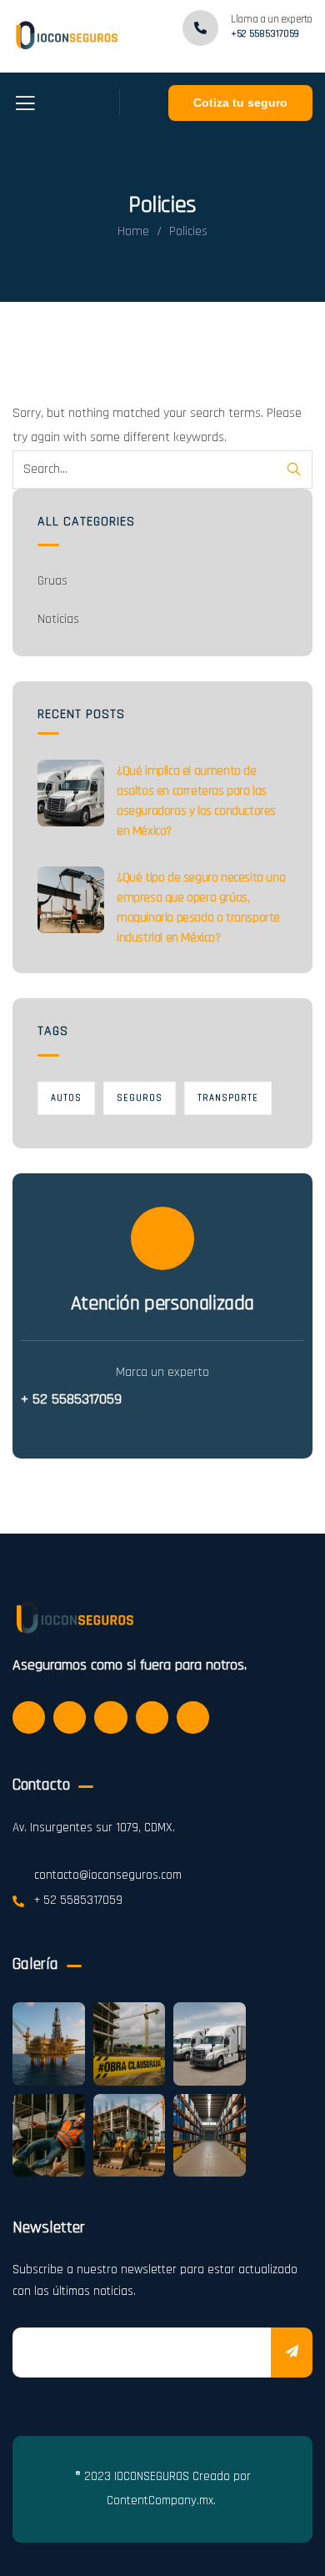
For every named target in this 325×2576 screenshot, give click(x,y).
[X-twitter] (29, 1717)
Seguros (140, 1098)
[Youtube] (193, 1717)
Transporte (228, 1098)
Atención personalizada (162, 1303)
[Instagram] (110, 1717)
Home (133, 231)
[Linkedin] (152, 1717)
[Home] (65, 36)
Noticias (58, 619)
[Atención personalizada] (162, 1238)
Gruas (52, 581)
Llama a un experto (272, 19)
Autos (66, 1098)
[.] (25, 109)
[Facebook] (70, 1717)
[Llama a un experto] (200, 28)
